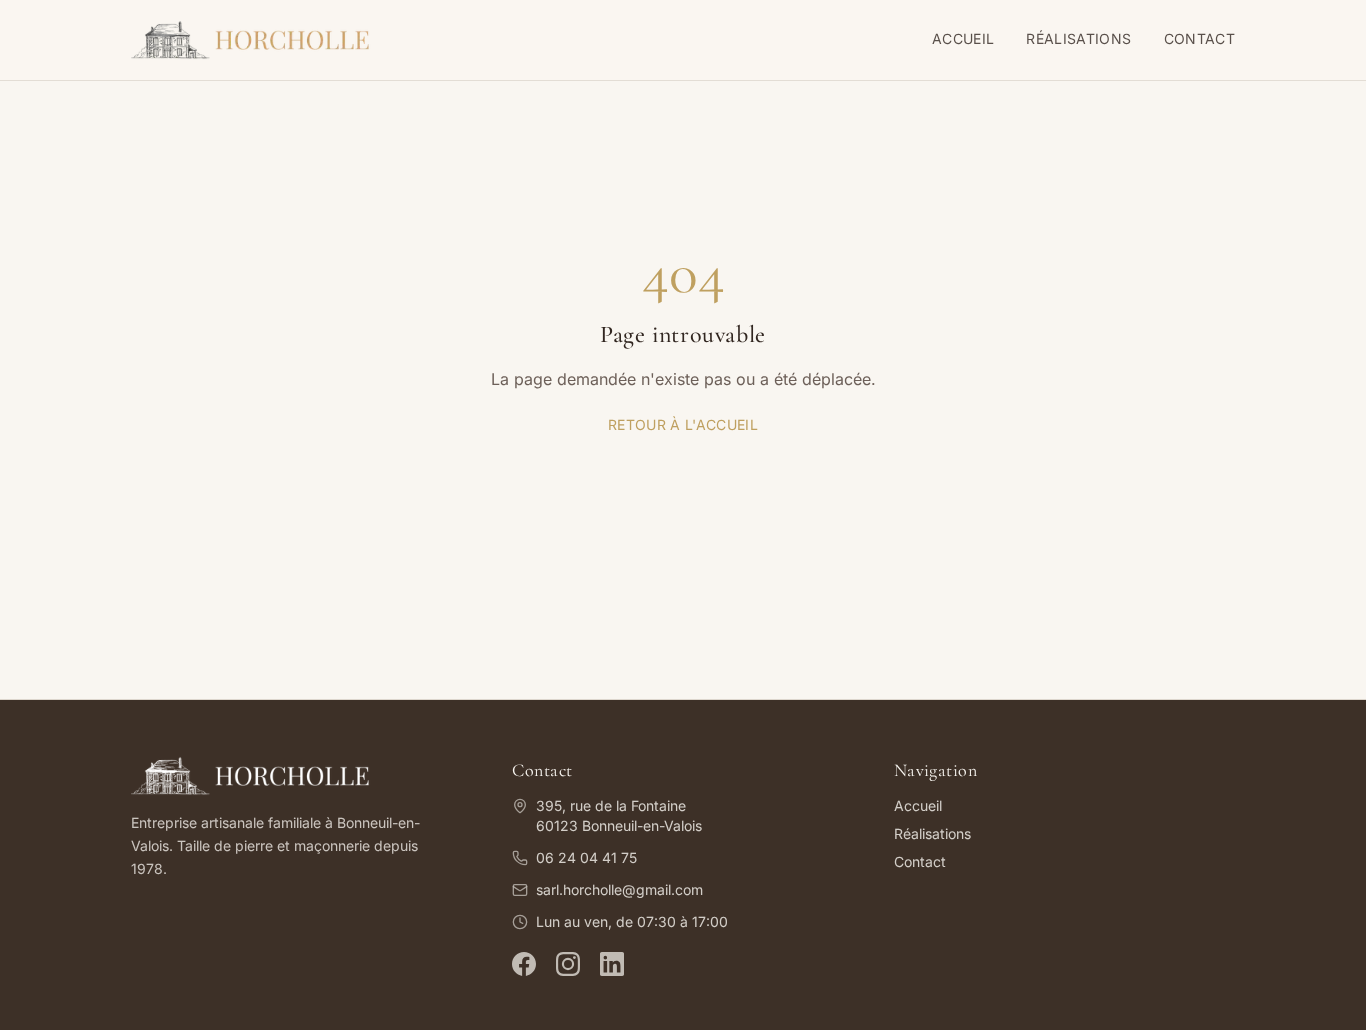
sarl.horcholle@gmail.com (619, 889)
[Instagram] (568, 964)
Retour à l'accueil (683, 424)
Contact (1199, 38)
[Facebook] (524, 964)
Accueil (963, 38)
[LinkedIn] (612, 964)
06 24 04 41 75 (586, 857)
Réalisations (1078, 38)
